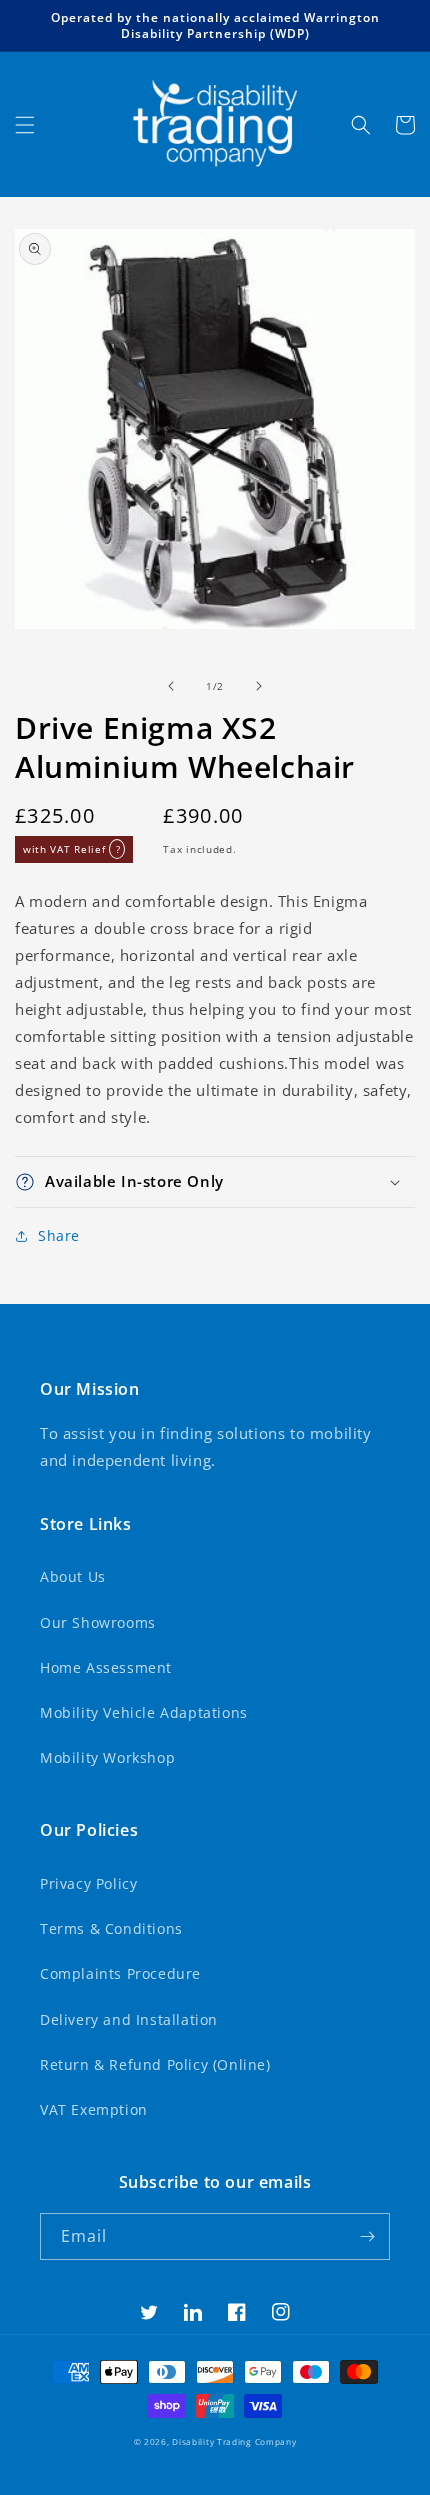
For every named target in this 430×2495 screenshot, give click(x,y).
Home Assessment (106, 1667)
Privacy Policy (88, 1883)
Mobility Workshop (107, 1757)
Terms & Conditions (111, 1928)
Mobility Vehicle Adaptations (144, 1712)
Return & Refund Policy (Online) (155, 2064)
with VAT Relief (71, 849)
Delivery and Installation (129, 2019)
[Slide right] (259, 686)
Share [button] (59, 1235)
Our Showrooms (98, 1622)
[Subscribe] (367, 2236)
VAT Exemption (94, 2109)
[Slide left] (171, 686)
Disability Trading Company (234, 2441)
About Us (73, 1576)
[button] (25, 125)
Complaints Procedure (120, 1973)
